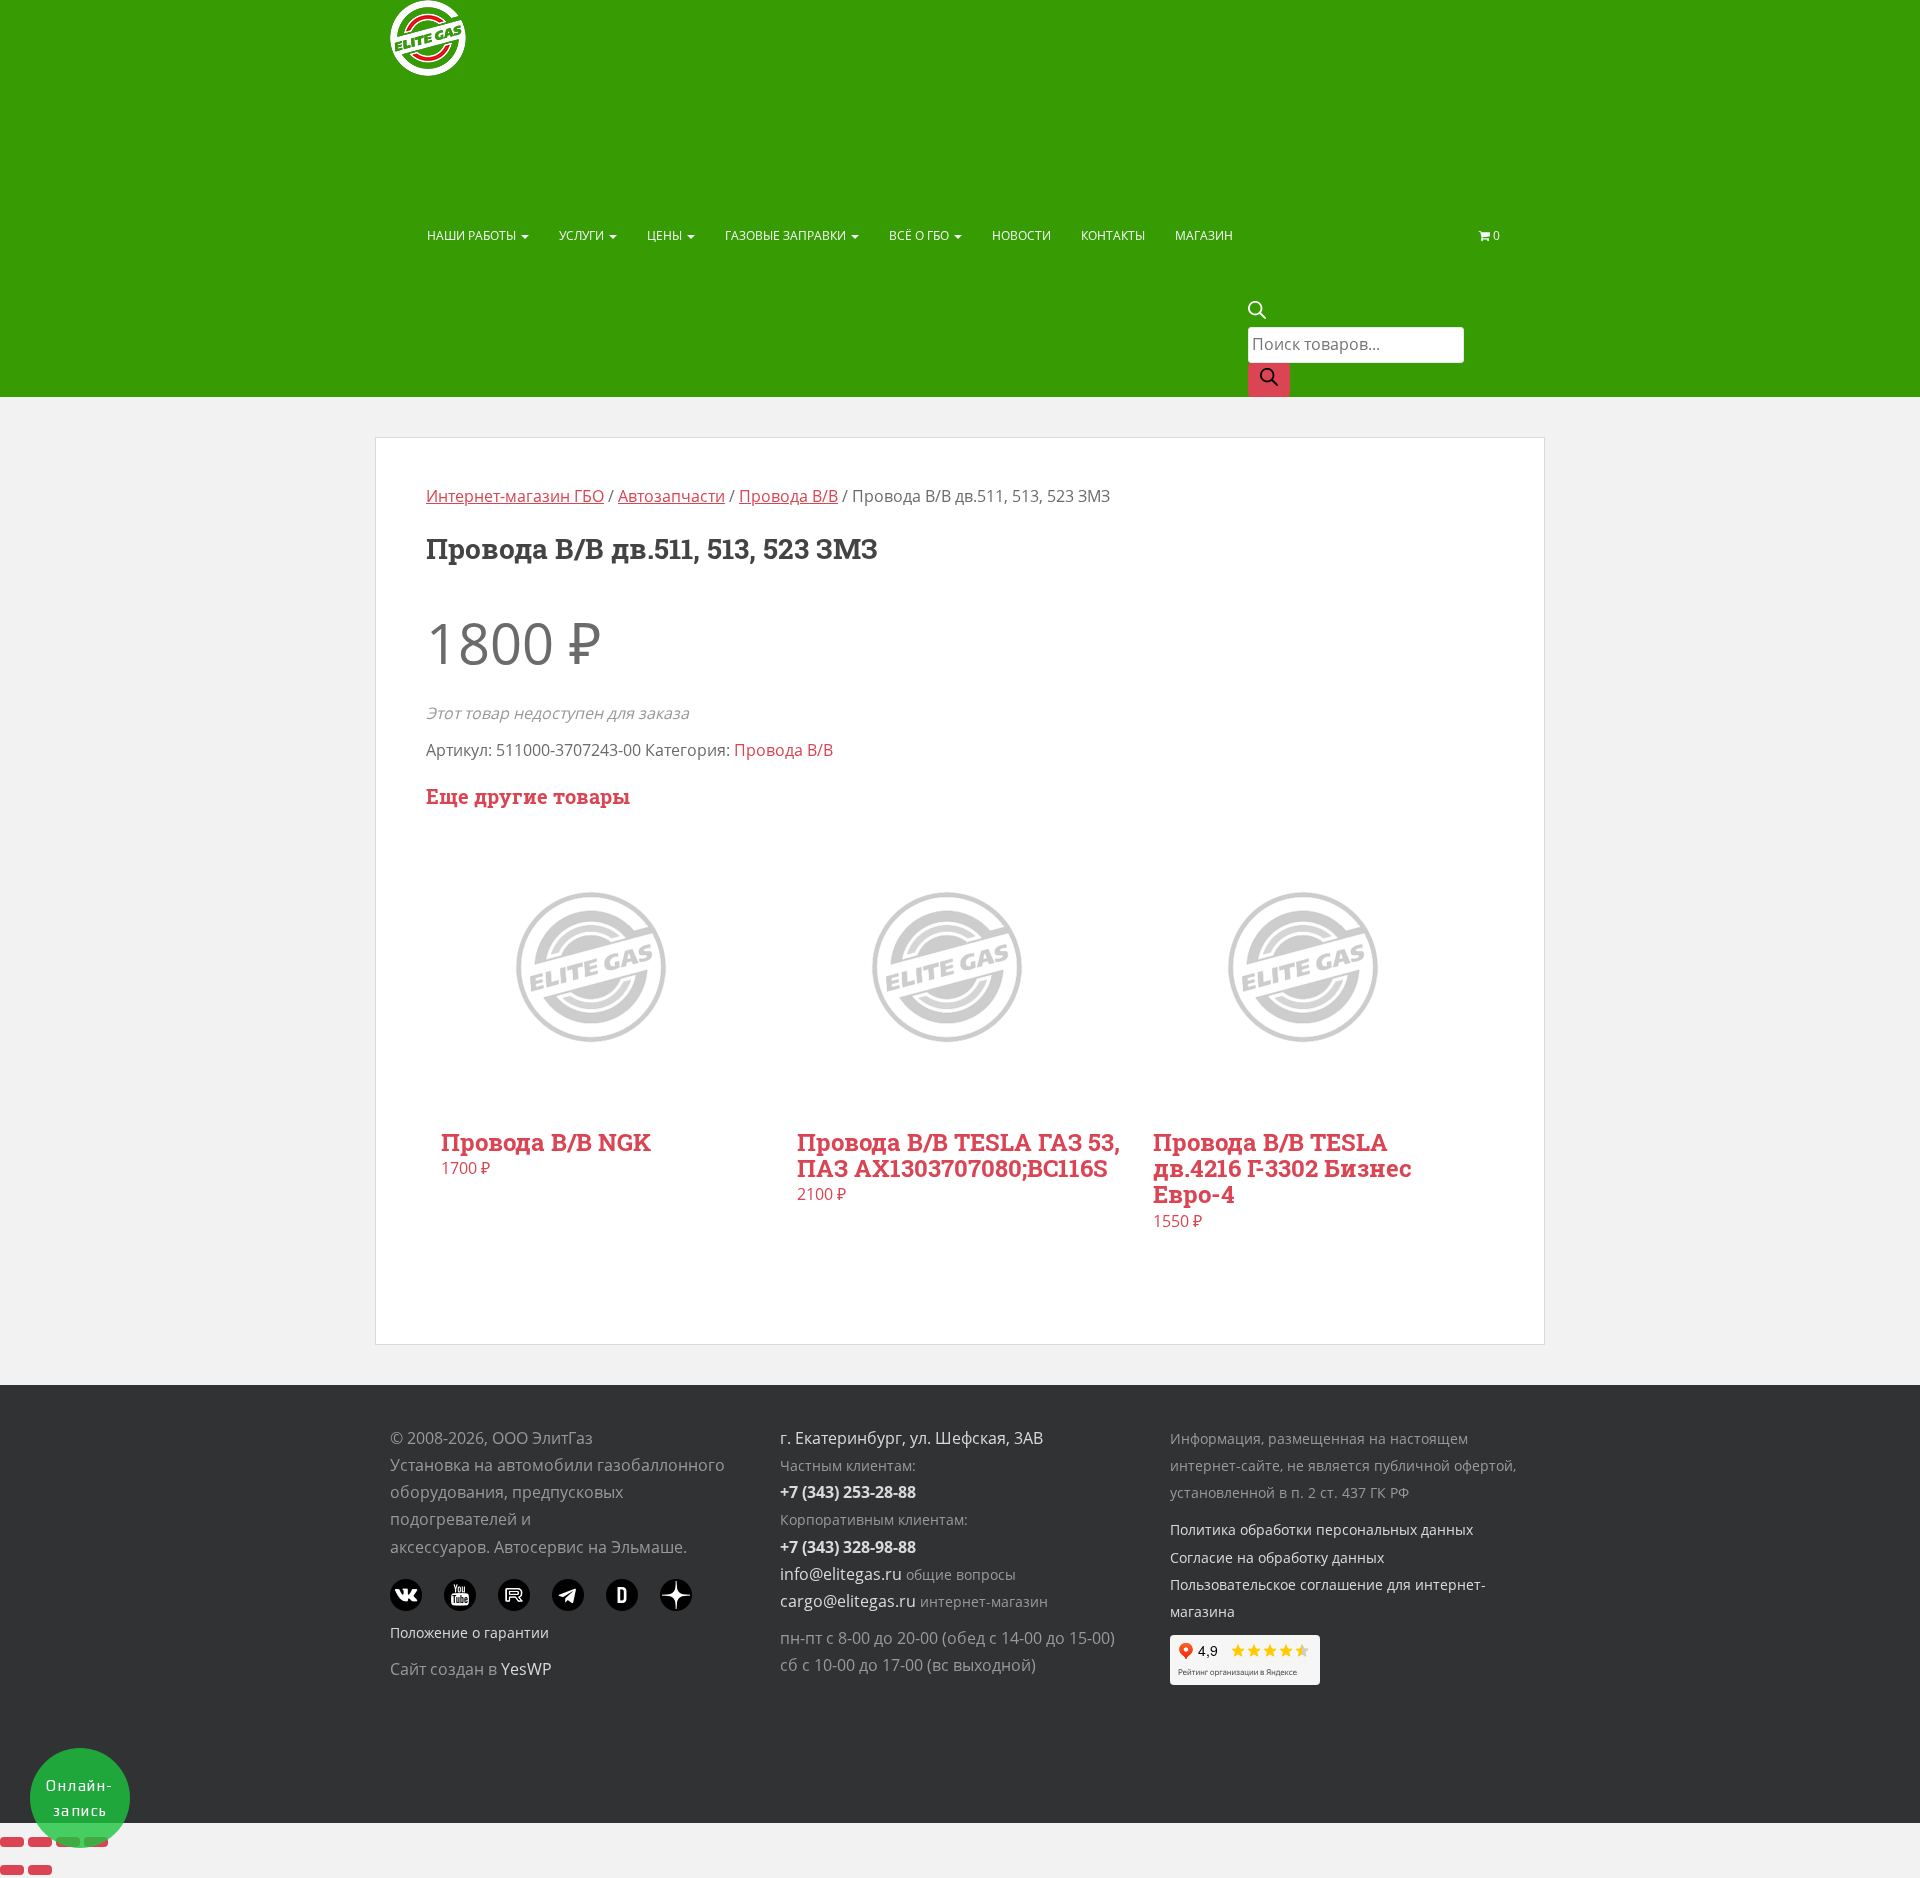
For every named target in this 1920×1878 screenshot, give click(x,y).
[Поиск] (1269, 380)
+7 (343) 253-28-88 (848, 1492)
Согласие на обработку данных (1277, 1557)
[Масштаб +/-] (12, 1842)
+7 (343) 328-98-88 (848, 1547)
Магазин (1204, 235)
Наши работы (473, 235)
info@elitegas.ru (841, 1574)
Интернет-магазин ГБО (515, 496)
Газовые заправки (787, 235)
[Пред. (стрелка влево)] (12, 1870)
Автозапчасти (671, 496)
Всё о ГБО (920, 235)
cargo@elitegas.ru (848, 1601)
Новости (1021, 235)
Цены (666, 235)
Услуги (583, 235)
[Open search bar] (1257, 313)
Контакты (1113, 235)
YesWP (526, 1669)
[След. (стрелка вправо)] (40, 1870)
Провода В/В (788, 496)
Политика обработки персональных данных (1321, 1529)
